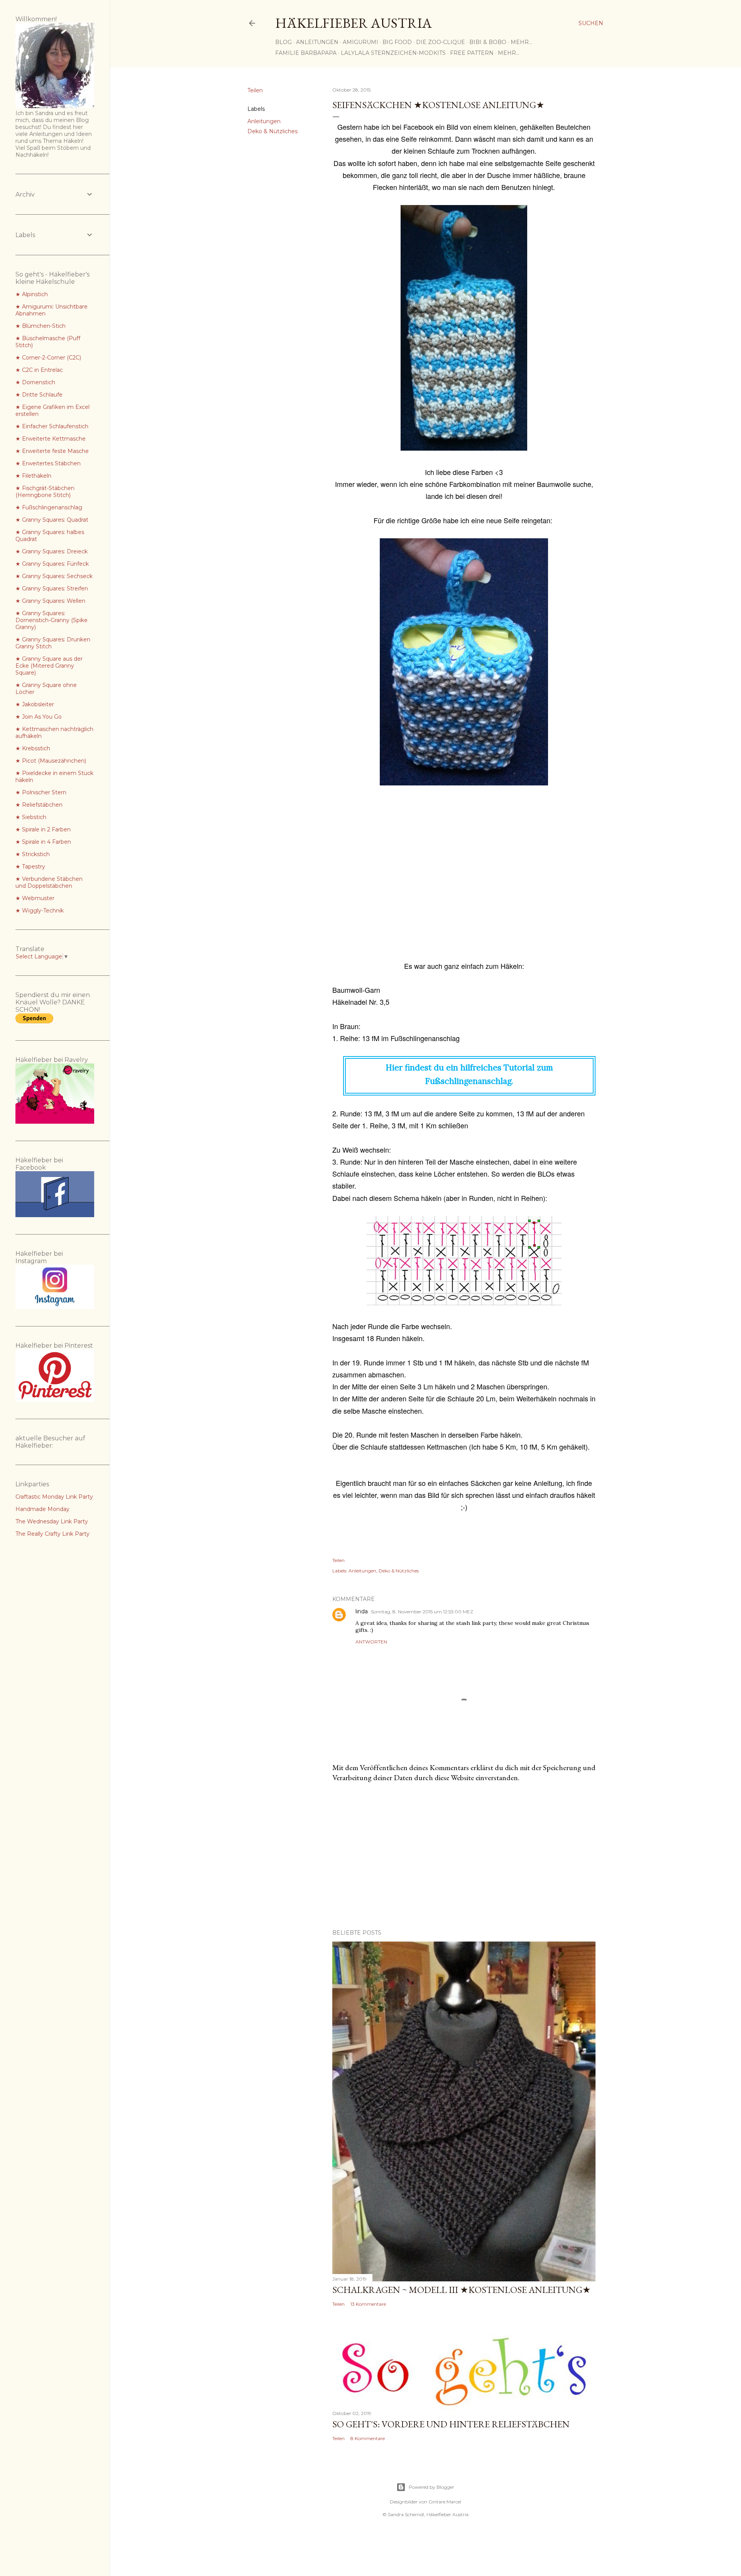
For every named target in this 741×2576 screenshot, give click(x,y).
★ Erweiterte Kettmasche (51, 439)
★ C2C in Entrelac (39, 370)
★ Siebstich (31, 817)
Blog (283, 42)
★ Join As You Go (39, 717)
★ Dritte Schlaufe (39, 395)
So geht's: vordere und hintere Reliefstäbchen (451, 2424)
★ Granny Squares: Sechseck (54, 576)
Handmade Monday (42, 1509)
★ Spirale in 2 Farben (43, 829)
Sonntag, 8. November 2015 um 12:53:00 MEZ (422, 1612)
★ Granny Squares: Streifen (52, 588)
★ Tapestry (30, 867)
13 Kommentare (368, 2304)
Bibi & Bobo (488, 42)
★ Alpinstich (32, 294)
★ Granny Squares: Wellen (50, 601)
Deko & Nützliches (272, 131)
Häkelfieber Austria (354, 23)
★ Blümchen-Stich (41, 326)
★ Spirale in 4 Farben (43, 842)
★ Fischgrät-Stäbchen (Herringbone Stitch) (45, 492)
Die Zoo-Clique (441, 42)
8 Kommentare (368, 2438)
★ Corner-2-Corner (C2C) (48, 358)
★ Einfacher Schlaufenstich (52, 426)
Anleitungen (317, 42)
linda (362, 1611)
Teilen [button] (255, 90)
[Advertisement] (464, 880)
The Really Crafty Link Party (52, 1534)
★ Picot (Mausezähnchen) (51, 761)
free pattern (472, 53)
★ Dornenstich (35, 382)
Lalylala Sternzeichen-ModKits (393, 53)
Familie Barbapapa (306, 53)
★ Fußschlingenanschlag (49, 507)
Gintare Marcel (445, 2502)
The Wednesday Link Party (52, 1521)
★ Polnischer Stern (41, 792)
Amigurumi (360, 42)
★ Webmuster (35, 898)
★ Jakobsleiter (35, 704)
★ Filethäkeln (33, 476)
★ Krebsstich (33, 748)
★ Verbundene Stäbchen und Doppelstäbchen (49, 882)
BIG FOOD (397, 42)
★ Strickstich (33, 854)
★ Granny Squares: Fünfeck (52, 564)
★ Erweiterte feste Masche (52, 451)
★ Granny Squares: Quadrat (52, 520)
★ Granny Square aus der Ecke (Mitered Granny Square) (49, 666)
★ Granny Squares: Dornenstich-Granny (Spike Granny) (52, 620)
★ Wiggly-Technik (40, 911)
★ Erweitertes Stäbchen (48, 463)
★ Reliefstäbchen (39, 805)
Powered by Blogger (431, 2487)
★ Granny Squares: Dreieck (52, 551)
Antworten (371, 1642)
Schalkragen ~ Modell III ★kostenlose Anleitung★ (462, 2290)
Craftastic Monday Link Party (54, 1497)
